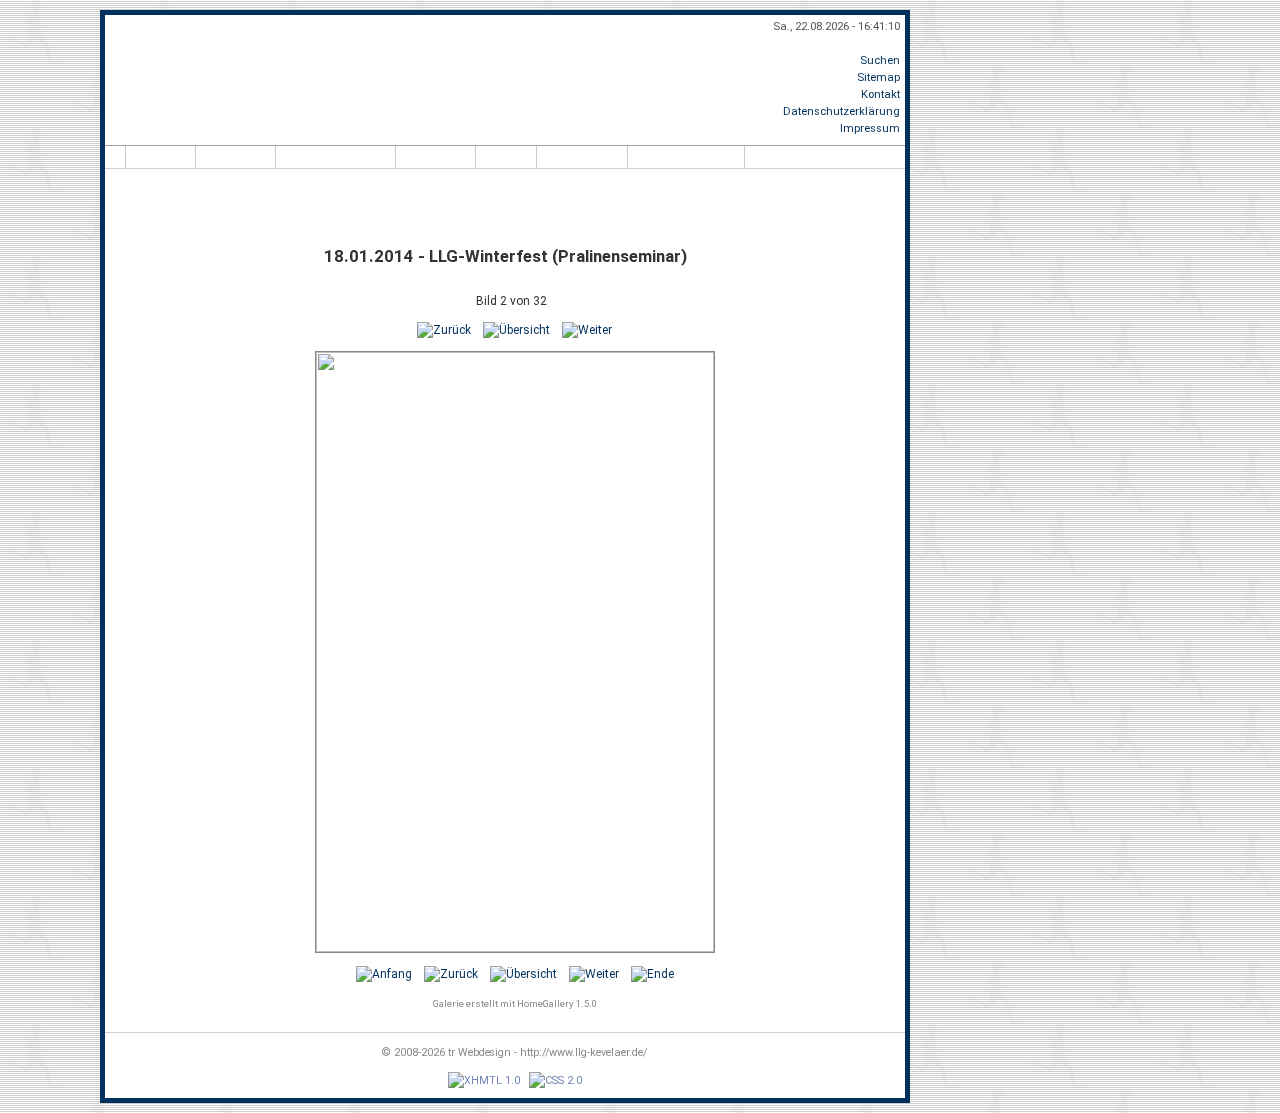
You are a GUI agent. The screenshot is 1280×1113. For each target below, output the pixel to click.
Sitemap (878, 77)
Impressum (870, 128)
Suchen (880, 60)
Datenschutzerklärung (841, 111)
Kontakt (880, 94)
